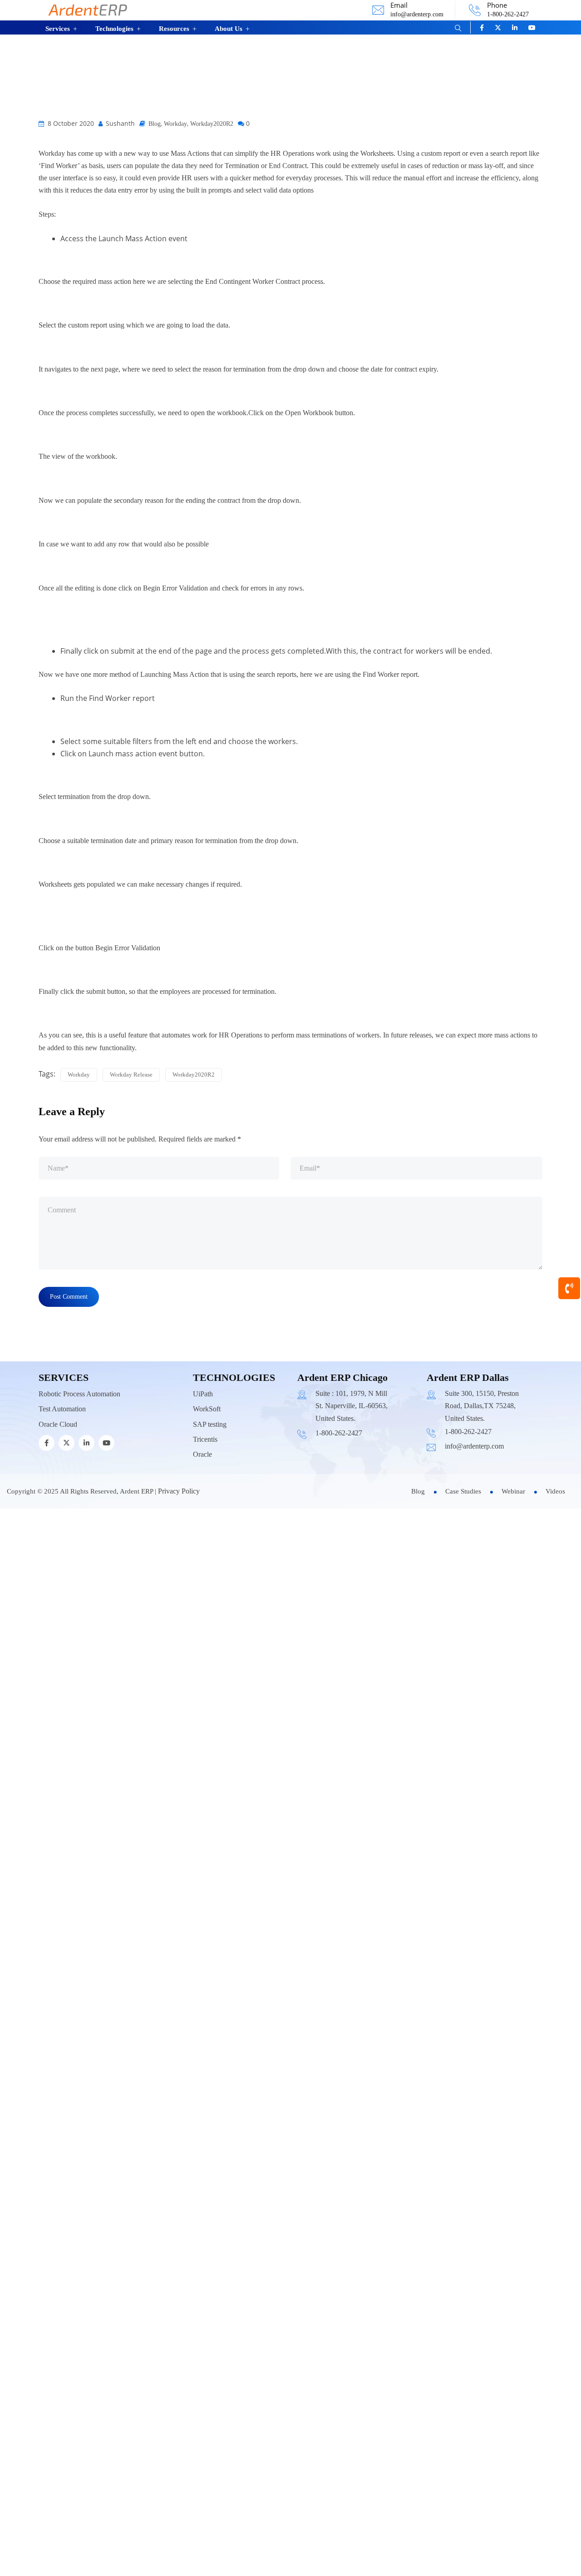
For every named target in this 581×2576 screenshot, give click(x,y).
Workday (175, 295)
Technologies (114, 29)
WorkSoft (207, 1580)
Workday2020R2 (212, 295)
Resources (174, 29)
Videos (555, 1662)
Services (58, 29)
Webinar (513, 1662)
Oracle (202, 1625)
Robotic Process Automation (79, 1565)
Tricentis (205, 1610)
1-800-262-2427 (508, 14)
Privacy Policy (179, 1662)
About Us (229, 29)
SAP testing (210, 1595)
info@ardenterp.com (417, 14)
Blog (155, 295)
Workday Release (131, 1245)
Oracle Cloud (58, 1595)
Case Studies (463, 1662)
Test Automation (62, 1580)
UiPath (203, 1565)
